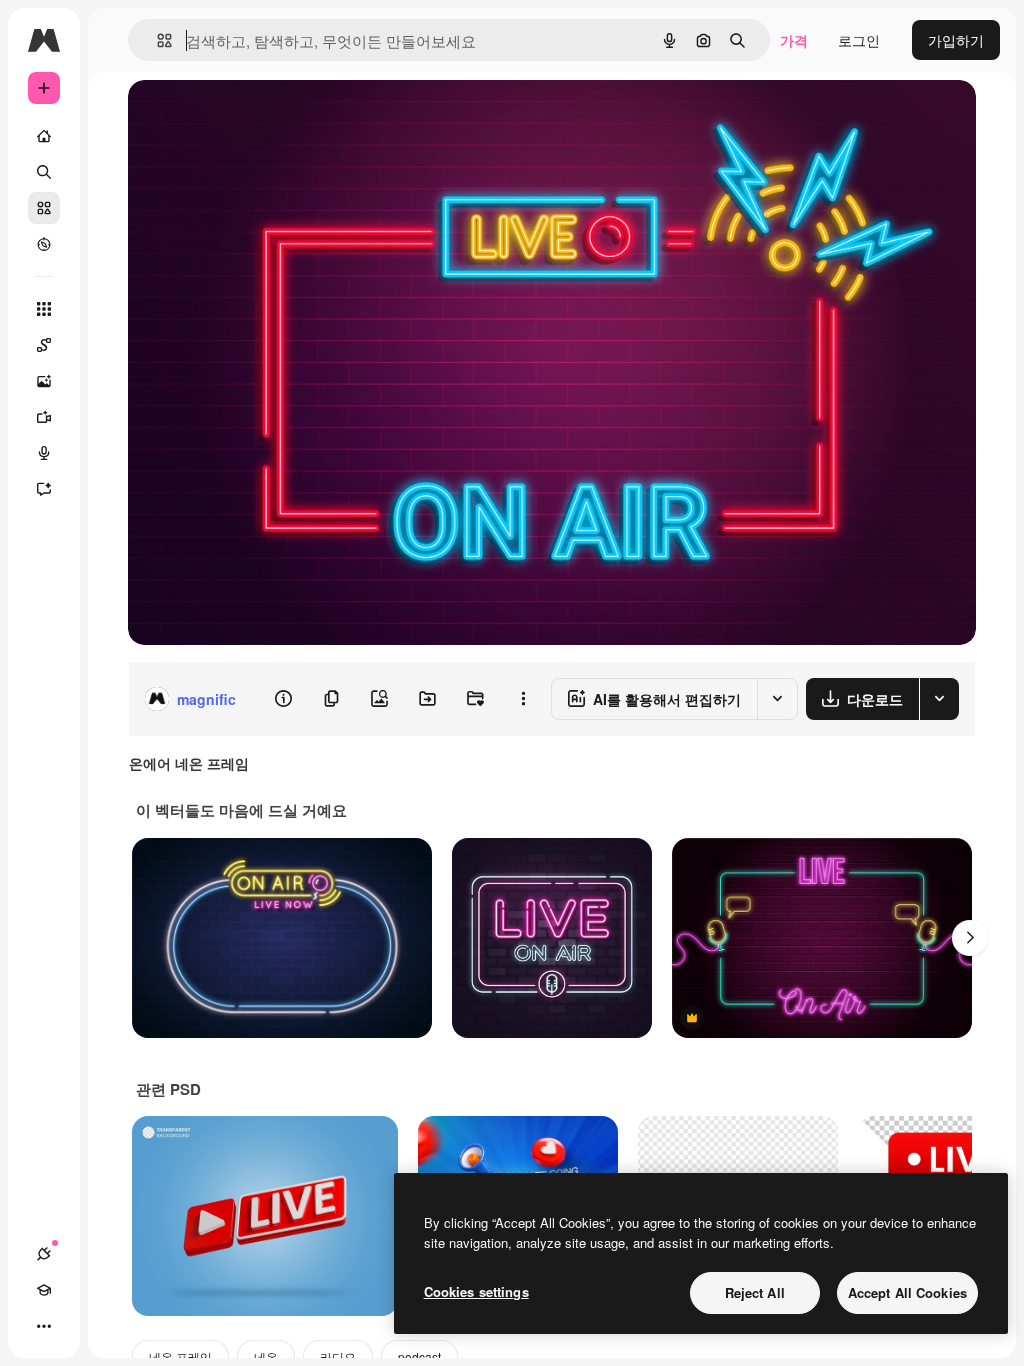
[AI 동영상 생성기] (44, 417)
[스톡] (44, 208)
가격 (794, 40)
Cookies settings (476, 1291)
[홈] (44, 136)
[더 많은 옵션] (523, 699)
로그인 (859, 40)
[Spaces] (44, 345)
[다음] (970, 938)
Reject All (755, 1292)
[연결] (44, 1254)
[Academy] (44, 1290)
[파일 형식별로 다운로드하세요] (939, 699)
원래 (243, 117)
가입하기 (956, 40)
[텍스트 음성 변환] (44, 453)
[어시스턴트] (44, 489)
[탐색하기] (44, 244)
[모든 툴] (44, 309)
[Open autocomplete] (156, 40)
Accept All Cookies (907, 1292)
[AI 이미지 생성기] (44, 381)
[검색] (44, 172)
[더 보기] (44, 1326)
